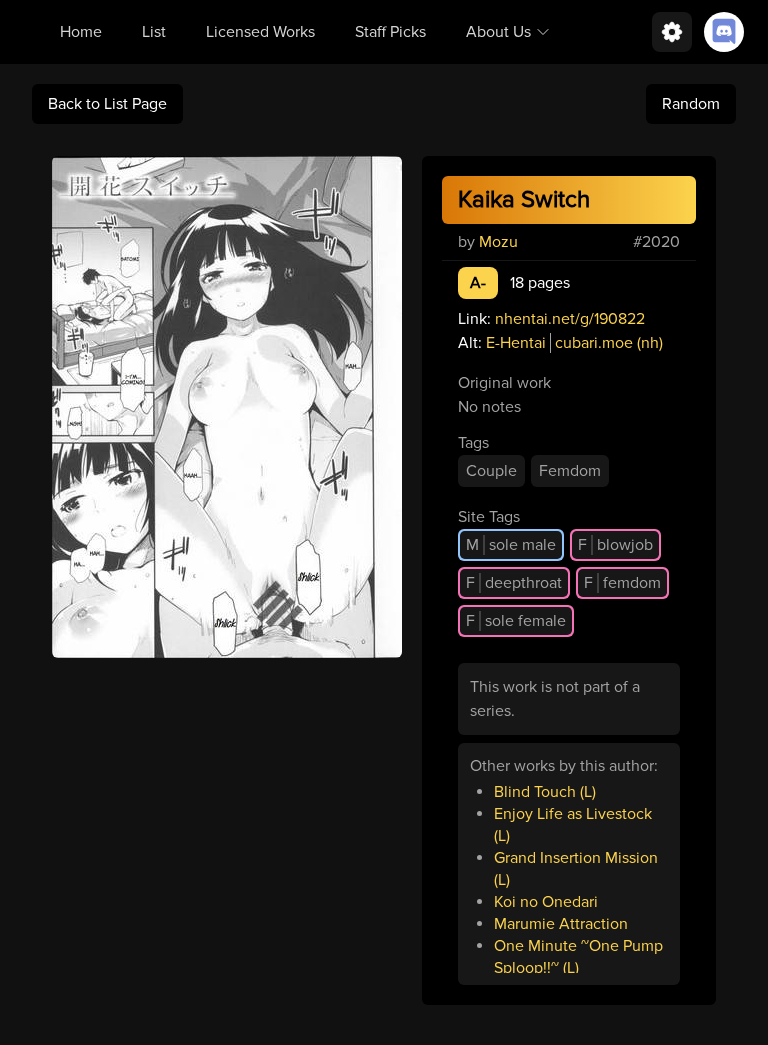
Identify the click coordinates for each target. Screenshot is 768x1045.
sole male (511, 545)
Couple (491, 471)
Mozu (498, 242)
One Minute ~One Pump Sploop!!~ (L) (578, 957)
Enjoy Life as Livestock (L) (573, 825)
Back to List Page (107, 104)
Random (691, 104)
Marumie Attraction (561, 924)
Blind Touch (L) (545, 792)
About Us (498, 32)
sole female (516, 621)
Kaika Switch (524, 199)
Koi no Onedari (546, 902)
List (154, 32)
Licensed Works (260, 32)
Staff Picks (390, 32)
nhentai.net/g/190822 (570, 319)
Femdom (570, 471)
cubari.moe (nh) (609, 343)
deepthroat (514, 583)
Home (81, 32)
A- (478, 283)
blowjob (615, 545)
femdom (622, 583)
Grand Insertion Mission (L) (576, 869)
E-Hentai (516, 343)
